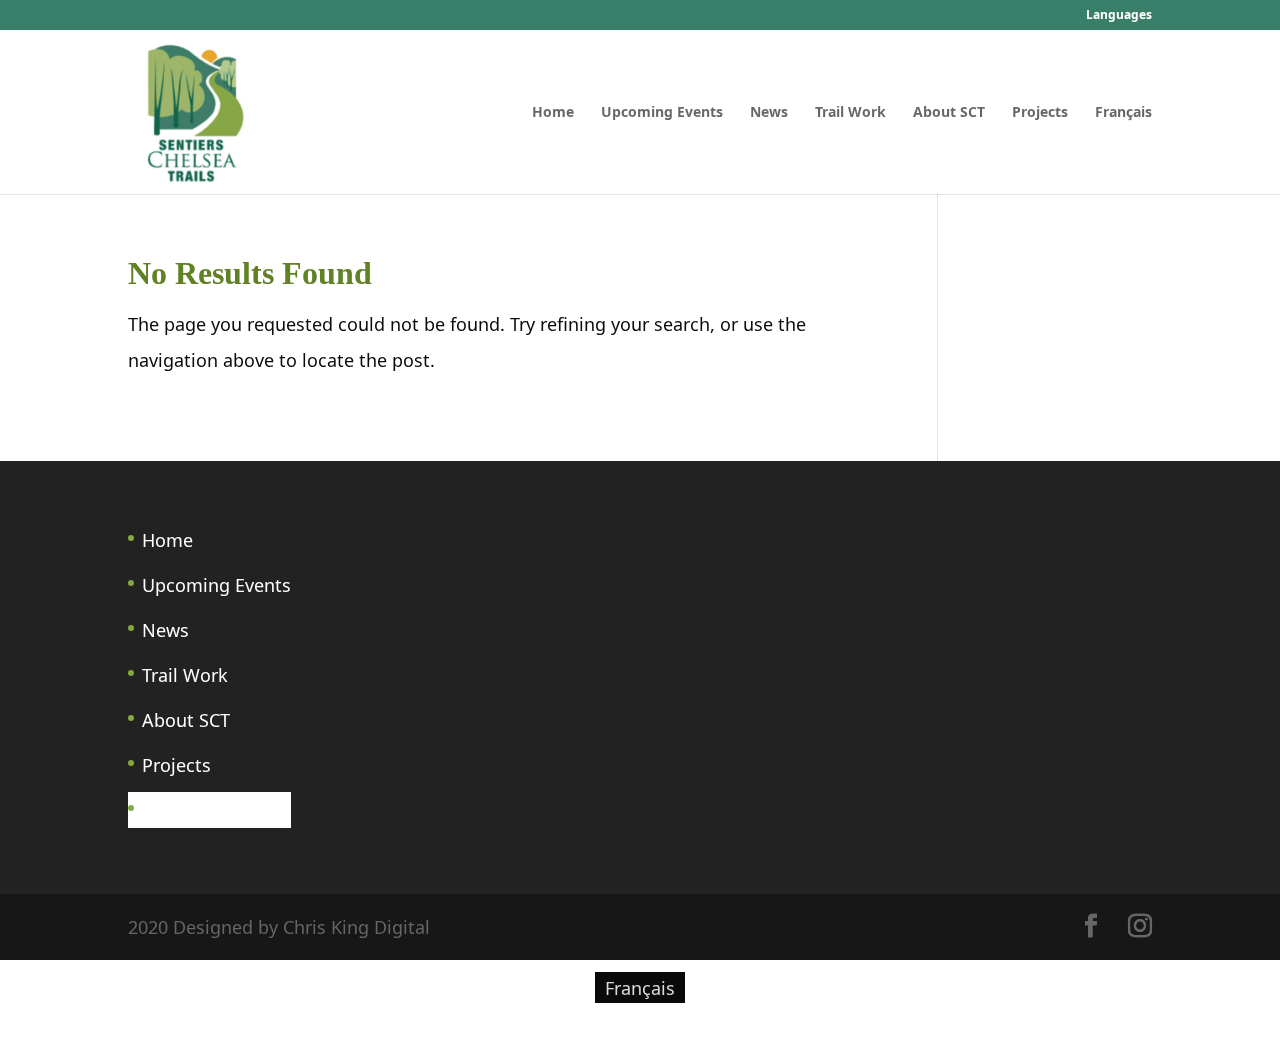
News (769, 113)
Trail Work (850, 113)
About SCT (949, 113)
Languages (1119, 16)
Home (553, 113)
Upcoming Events (662, 113)
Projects (1040, 113)
